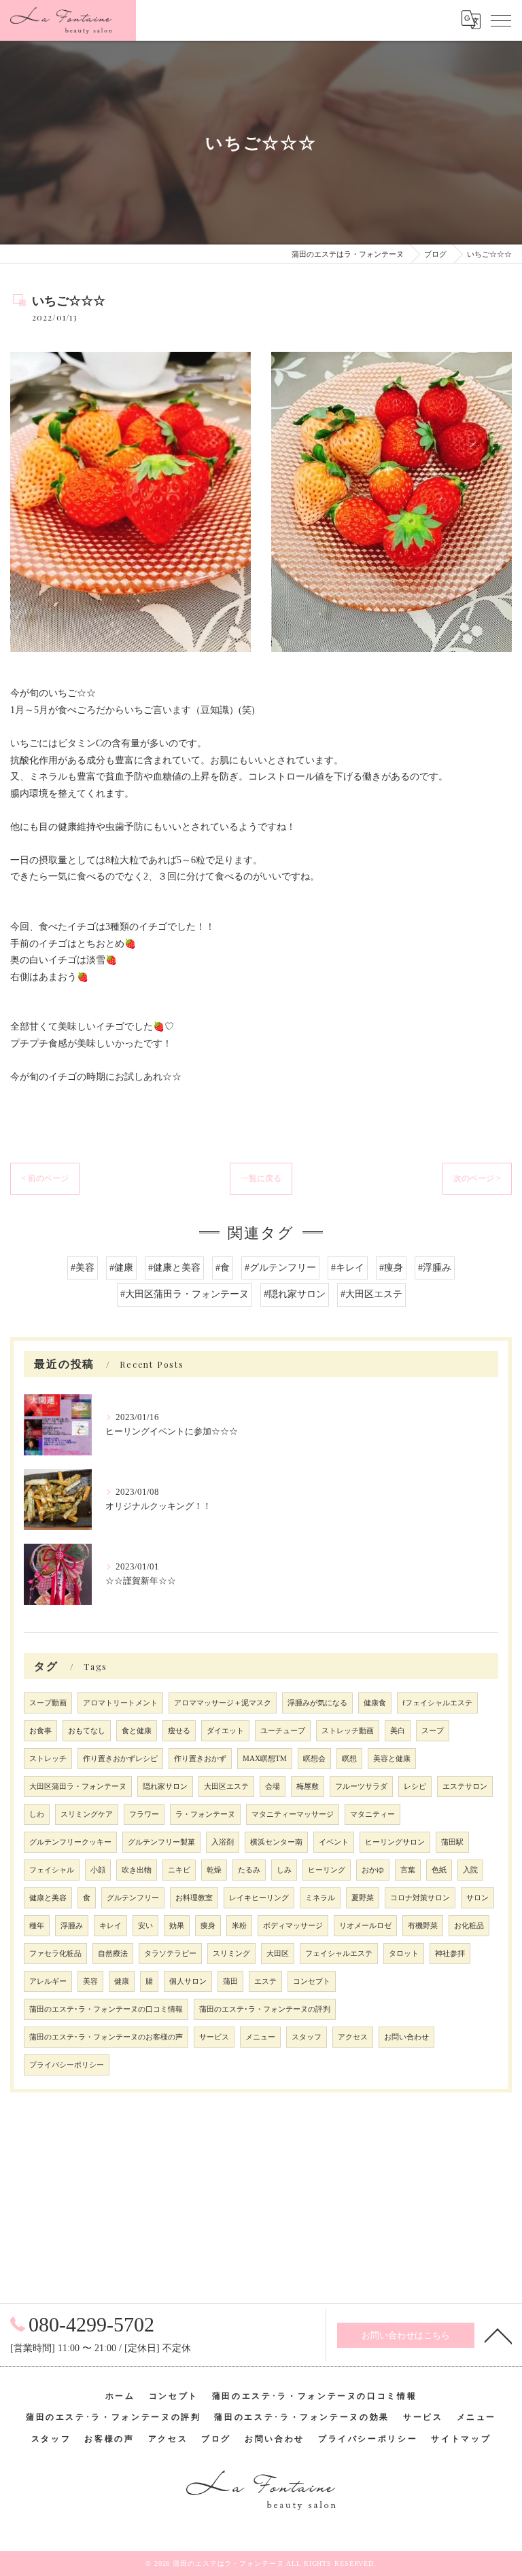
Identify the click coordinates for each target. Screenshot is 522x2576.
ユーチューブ (283, 1731)
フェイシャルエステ (339, 1954)
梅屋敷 (308, 1786)
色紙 (439, 1870)
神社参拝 (450, 1954)
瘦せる (179, 1731)
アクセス (353, 2037)
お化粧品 (469, 1926)
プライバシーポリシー (67, 2065)
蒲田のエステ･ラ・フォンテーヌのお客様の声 (106, 2037)
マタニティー (372, 1814)
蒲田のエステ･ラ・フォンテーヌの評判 (265, 2009)
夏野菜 (363, 1898)
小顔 (98, 1870)
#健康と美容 (174, 1268)
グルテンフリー (133, 1898)
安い (145, 1926)
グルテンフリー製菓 (161, 1842)
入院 (470, 1870)
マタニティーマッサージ (293, 1814)
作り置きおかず (200, 1759)
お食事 (40, 1731)
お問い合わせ (406, 2037)
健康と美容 (48, 1898)
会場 (273, 1786)
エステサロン (465, 1786)
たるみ (249, 1870)
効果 (177, 1926)
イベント (334, 1842)
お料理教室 (194, 1898)
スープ (433, 1731)
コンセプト (312, 1981)
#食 (223, 1268)
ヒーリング (327, 1870)
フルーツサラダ (361, 1786)
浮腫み (72, 1926)
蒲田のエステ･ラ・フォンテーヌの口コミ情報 (106, 2009)
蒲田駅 (452, 1842)
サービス (214, 2037)
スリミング (231, 1954)
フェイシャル (52, 1870)
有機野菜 (423, 1926)
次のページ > (477, 1178)
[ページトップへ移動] (498, 2335)
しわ (37, 1814)
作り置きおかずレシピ (120, 1759)
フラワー (144, 1814)
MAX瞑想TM (265, 1759)
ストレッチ (48, 1759)
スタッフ (307, 2037)
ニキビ (179, 1870)
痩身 (208, 1926)
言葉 (408, 1870)
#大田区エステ (371, 1294)
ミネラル (320, 1898)
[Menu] (501, 20)
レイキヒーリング (259, 1898)
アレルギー (48, 1981)
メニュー (260, 2037)
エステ (265, 1981)
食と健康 (137, 1731)
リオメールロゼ (365, 1926)
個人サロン (188, 1981)
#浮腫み (435, 1268)
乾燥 (214, 1870)
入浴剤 (223, 1842)
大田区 (278, 1954)
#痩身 (391, 1268)
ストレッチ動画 (348, 1731)
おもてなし (87, 1731)
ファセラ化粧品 (55, 1954)
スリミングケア (87, 1814)
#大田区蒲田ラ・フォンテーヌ (185, 1294)
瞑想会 (314, 1759)
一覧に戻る (261, 1178)
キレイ (110, 1926)
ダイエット (225, 1731)
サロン (477, 1898)
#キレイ (348, 1268)
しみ (284, 1870)
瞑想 (349, 1759)
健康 (122, 1981)
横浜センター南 (276, 1842)
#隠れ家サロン (295, 1294)
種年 (37, 1926)
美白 (398, 1731)
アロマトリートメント (120, 1703)
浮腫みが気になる (317, 1703)
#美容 (83, 1268)
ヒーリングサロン (395, 1842)
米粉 (239, 1926)
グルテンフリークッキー (70, 1842)
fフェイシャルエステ (437, 1703)
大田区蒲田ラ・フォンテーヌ (78, 1786)
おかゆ (373, 1870)
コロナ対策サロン (420, 1898)
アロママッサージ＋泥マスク (223, 1703)
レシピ (415, 1786)
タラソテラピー (170, 1954)
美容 (90, 1981)
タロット (404, 1954)
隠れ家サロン (165, 1786)
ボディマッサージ (293, 1926)
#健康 (121, 1268)
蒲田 (230, 1981)
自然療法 (113, 1954)
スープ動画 (48, 1703)
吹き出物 (137, 1870)
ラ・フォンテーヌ (205, 1814)
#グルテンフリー (280, 1268)
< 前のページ (45, 1178)
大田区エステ (226, 1786)
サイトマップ (461, 2439)
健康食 (375, 1703)
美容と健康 (392, 1759)
